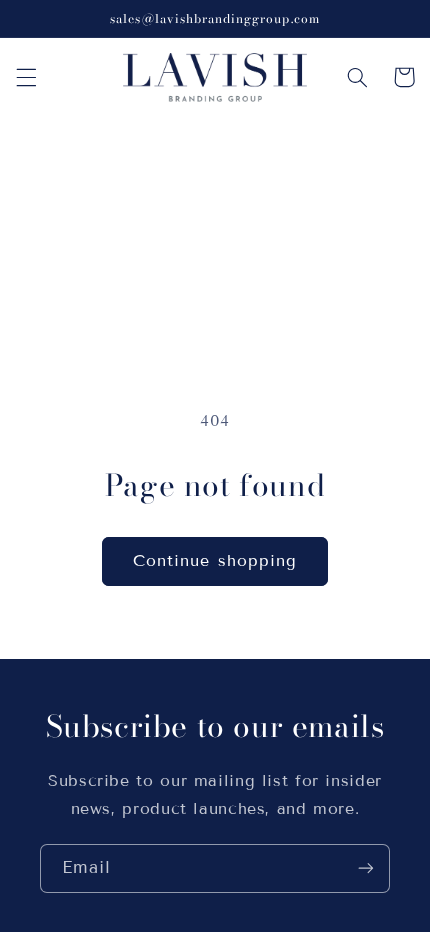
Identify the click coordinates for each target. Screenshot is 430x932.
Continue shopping (215, 560)
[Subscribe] (366, 868)
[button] (26, 77)
